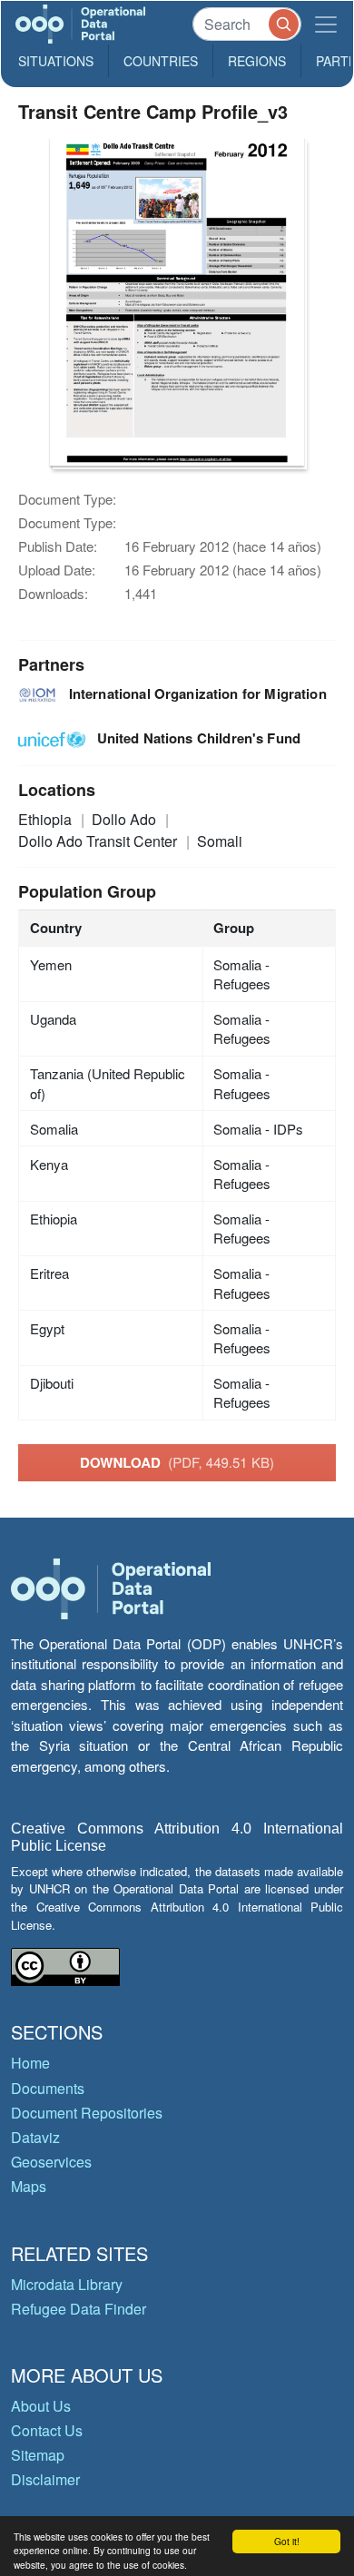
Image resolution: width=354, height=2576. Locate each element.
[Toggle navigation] (326, 24)
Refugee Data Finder (79, 2309)
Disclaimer (45, 2479)
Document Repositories (87, 2113)
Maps (29, 2186)
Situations (56, 61)
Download (177, 1462)
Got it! (287, 2541)
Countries (161, 61)
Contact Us (47, 2430)
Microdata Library (67, 2284)
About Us (41, 2406)
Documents (48, 2088)
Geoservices (51, 2162)
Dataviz (35, 2137)
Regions (257, 61)
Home (30, 2063)
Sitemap (38, 2455)
